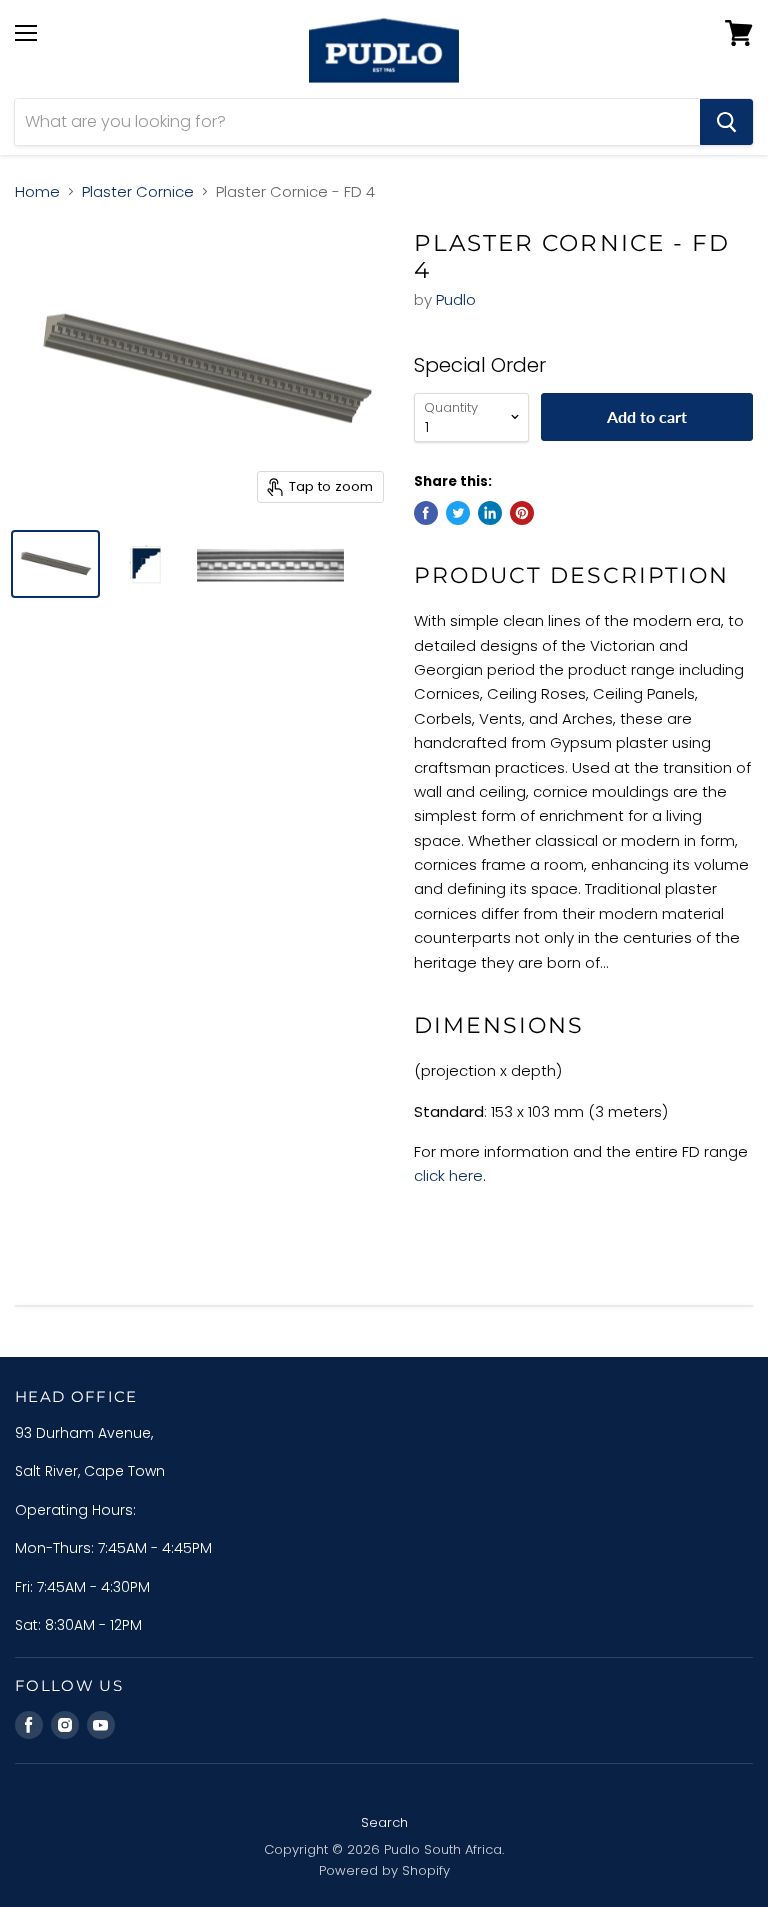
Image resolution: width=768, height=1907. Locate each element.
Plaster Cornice (138, 191)
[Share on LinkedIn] (490, 513)
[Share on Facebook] (426, 513)
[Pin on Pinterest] (522, 513)
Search (384, 1822)
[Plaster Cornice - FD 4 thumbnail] (55, 564)
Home (37, 191)
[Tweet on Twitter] (458, 513)
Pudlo (456, 299)
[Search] (726, 122)
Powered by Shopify (384, 1870)
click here (448, 1175)
